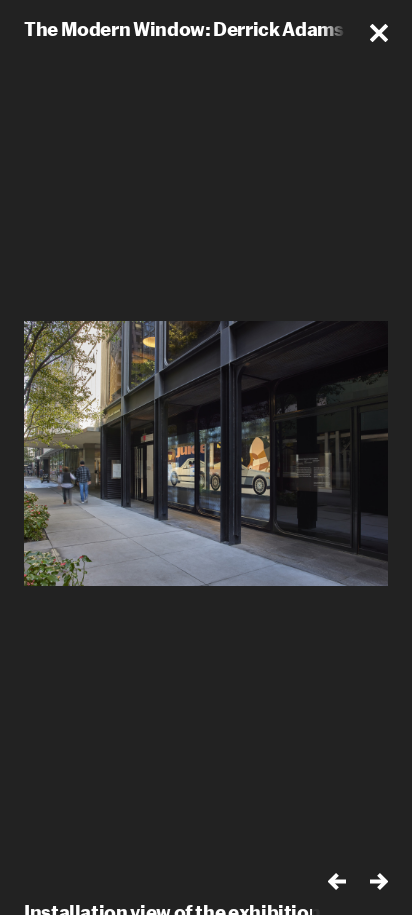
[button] (379, 33)
